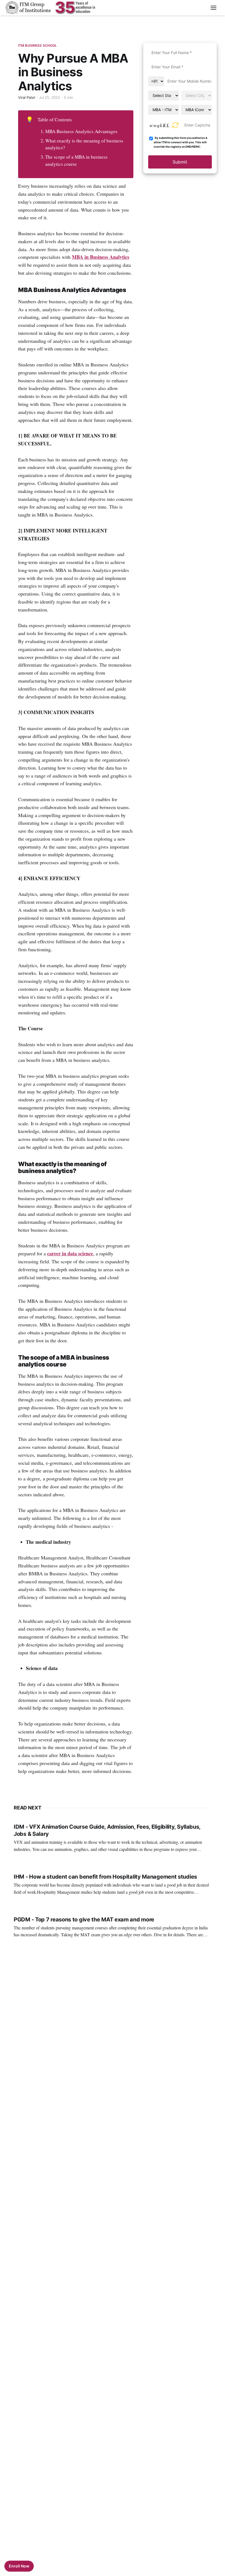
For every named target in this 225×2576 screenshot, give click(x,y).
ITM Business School (37, 45)
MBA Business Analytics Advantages (81, 131)
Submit (180, 162)
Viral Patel (27, 97)
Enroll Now (19, 2566)
